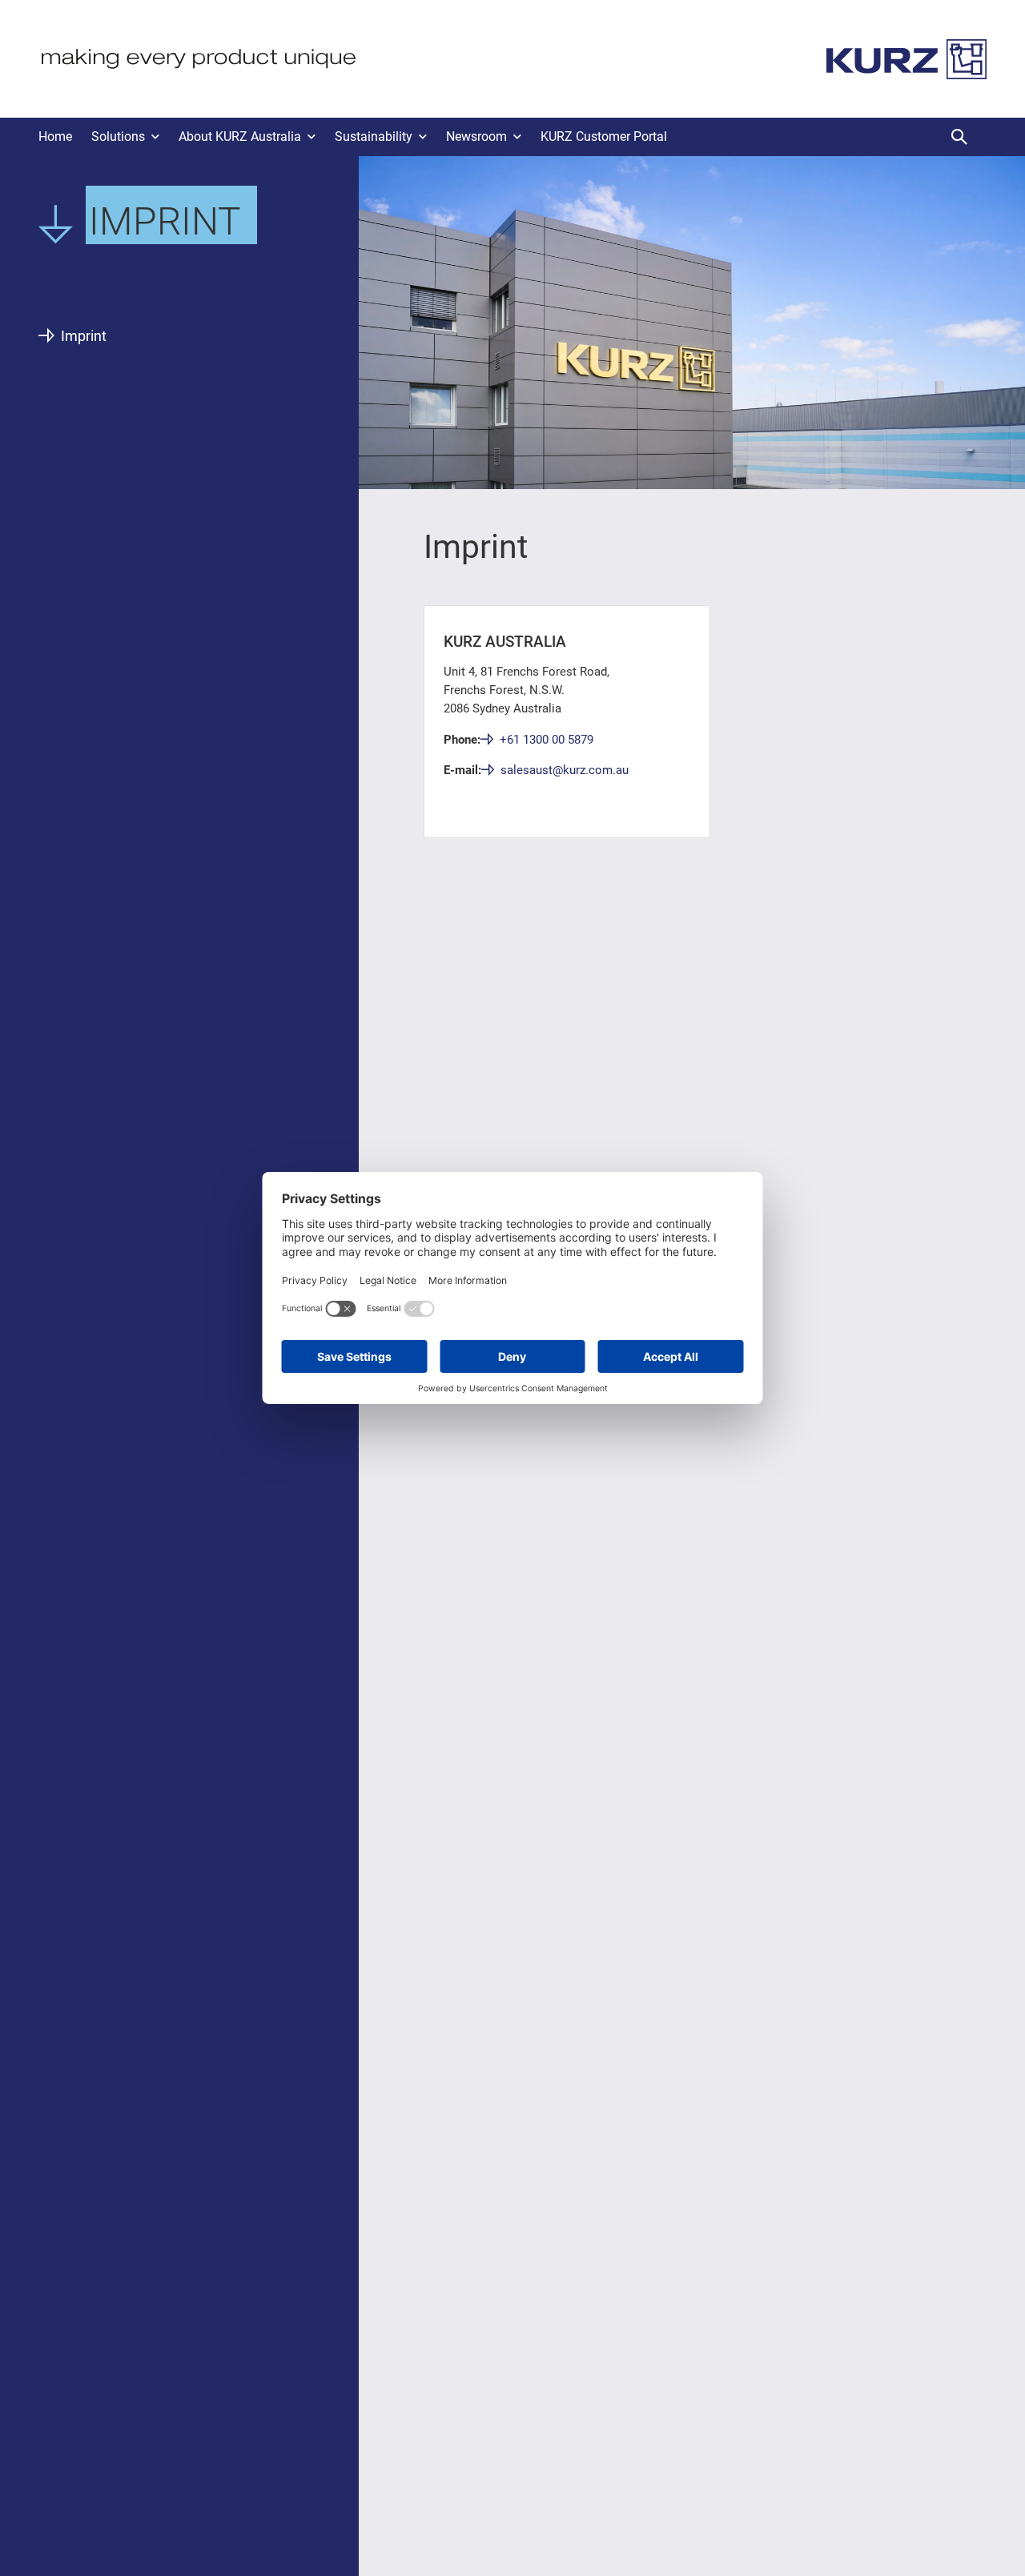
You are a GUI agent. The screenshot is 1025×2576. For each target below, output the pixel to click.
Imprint (84, 336)
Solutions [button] (118, 136)
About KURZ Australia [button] (240, 136)
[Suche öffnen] (959, 137)
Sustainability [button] (374, 136)
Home (55, 136)
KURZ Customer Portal (604, 136)
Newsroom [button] (476, 136)
